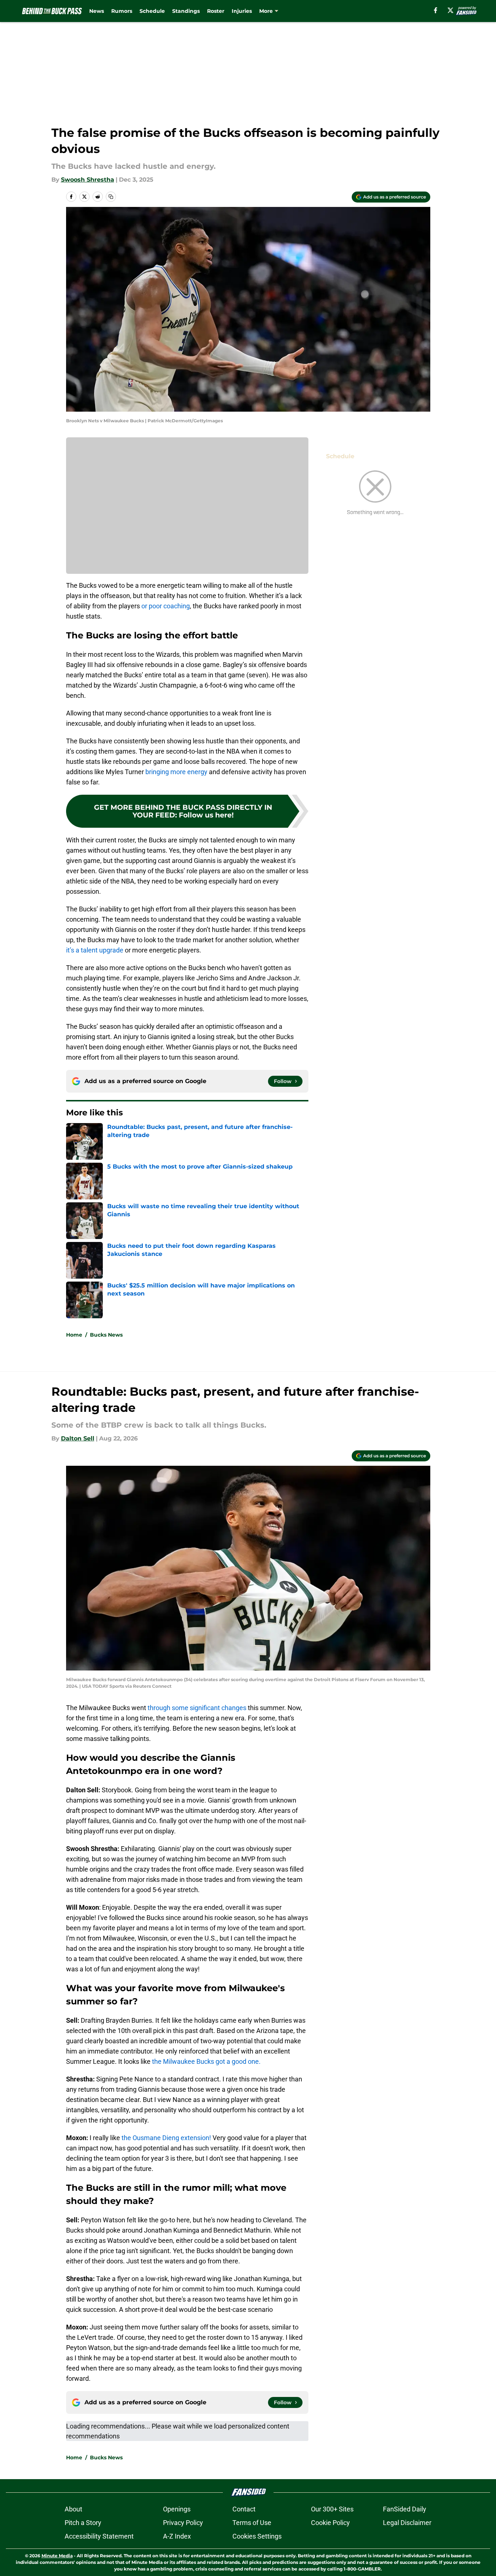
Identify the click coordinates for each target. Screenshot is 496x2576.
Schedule (152, 11)
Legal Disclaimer (407, 2523)
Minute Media (57, 2556)
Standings (186, 11)
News (97, 11)
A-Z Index (177, 2536)
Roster (216, 11)
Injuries (242, 11)
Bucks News (106, 1335)
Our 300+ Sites (332, 2509)
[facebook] (436, 10)
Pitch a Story (83, 2523)
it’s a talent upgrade (95, 950)
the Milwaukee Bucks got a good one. (206, 2061)
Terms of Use (252, 2523)
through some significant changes (196, 1708)
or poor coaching (166, 606)
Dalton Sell (78, 1438)
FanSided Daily (405, 2509)
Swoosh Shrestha (88, 180)
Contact (244, 2509)
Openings (177, 2509)
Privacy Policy (183, 2523)
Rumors (122, 11)
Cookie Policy (330, 2523)
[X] (450, 10)
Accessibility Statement (99, 2536)
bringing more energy (176, 772)
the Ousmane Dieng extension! (166, 2138)
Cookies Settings (257, 2536)
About (73, 2509)
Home (74, 1335)
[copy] (111, 197)
